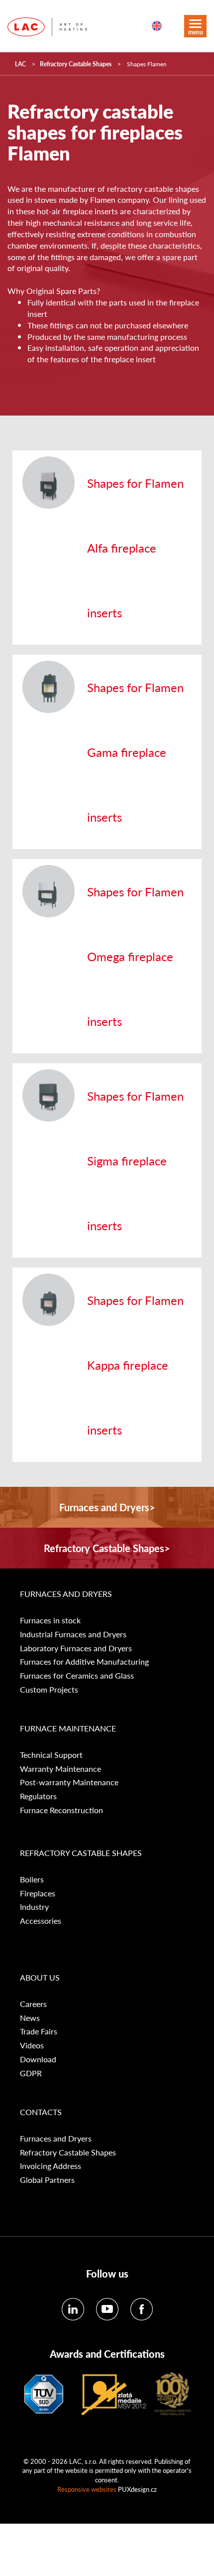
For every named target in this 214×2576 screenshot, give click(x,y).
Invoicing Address (51, 2166)
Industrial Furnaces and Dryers (73, 1634)
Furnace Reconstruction (61, 1810)
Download (38, 2059)
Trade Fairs (39, 2031)
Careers (33, 2004)
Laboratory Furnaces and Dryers (76, 1648)
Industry (34, 1907)
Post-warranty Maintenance (69, 1782)
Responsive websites (87, 2489)
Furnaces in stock (50, 1620)
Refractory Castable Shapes (76, 64)
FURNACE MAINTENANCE (68, 1728)
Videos (32, 2045)
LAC (20, 64)
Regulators (38, 1796)
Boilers (32, 1879)
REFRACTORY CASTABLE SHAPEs (81, 1853)
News (30, 2018)
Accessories (41, 1921)
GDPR (31, 2073)
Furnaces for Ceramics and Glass (77, 1676)
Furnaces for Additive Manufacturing (84, 1662)
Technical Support (51, 1755)
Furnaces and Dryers (66, 1594)
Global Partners (47, 2180)
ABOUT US (40, 1978)
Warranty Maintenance (60, 1769)
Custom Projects (49, 1690)
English (157, 26)
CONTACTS (41, 2112)
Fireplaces (38, 1893)
